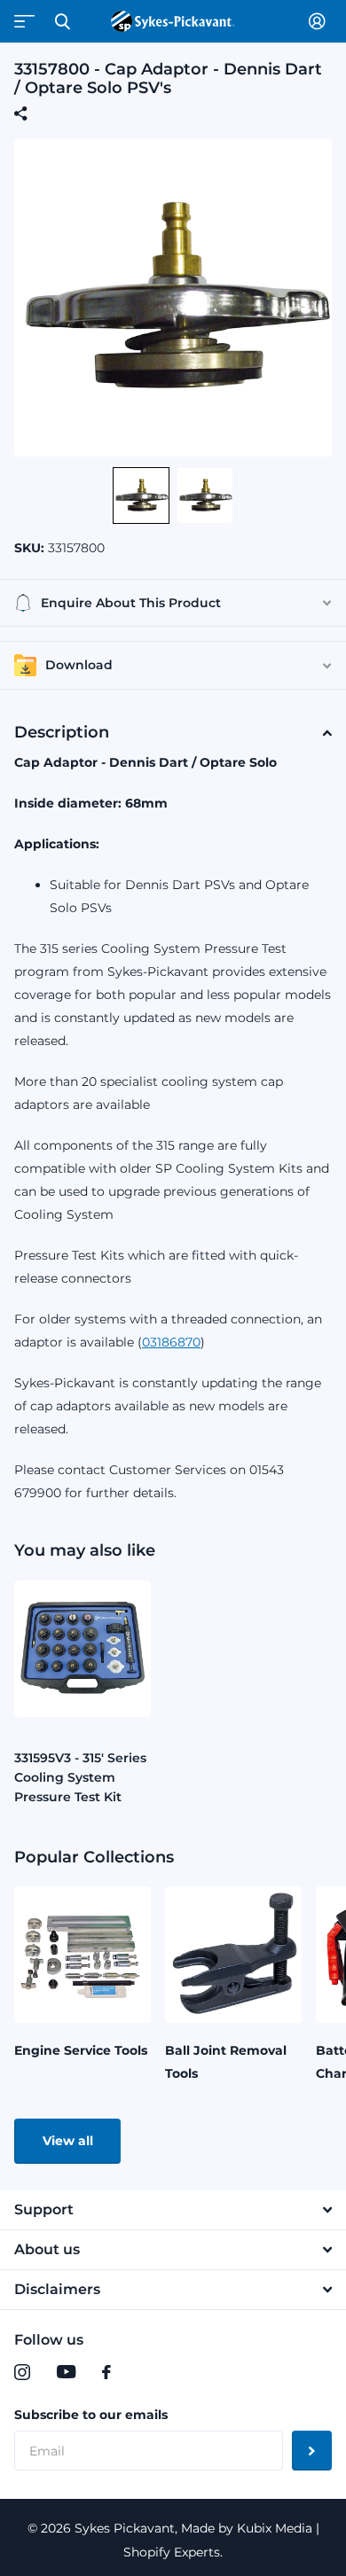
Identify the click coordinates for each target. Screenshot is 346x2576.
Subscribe (312, 2451)
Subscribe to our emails (91, 2415)
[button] (141, 496)
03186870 (171, 1342)
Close (62, 21)
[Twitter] (143, 2372)
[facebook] (106, 2372)
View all (68, 2141)
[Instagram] (22, 2372)
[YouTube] (66, 2372)
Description (62, 732)
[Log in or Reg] (320, 21)
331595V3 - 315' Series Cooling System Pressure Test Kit (80, 1777)
